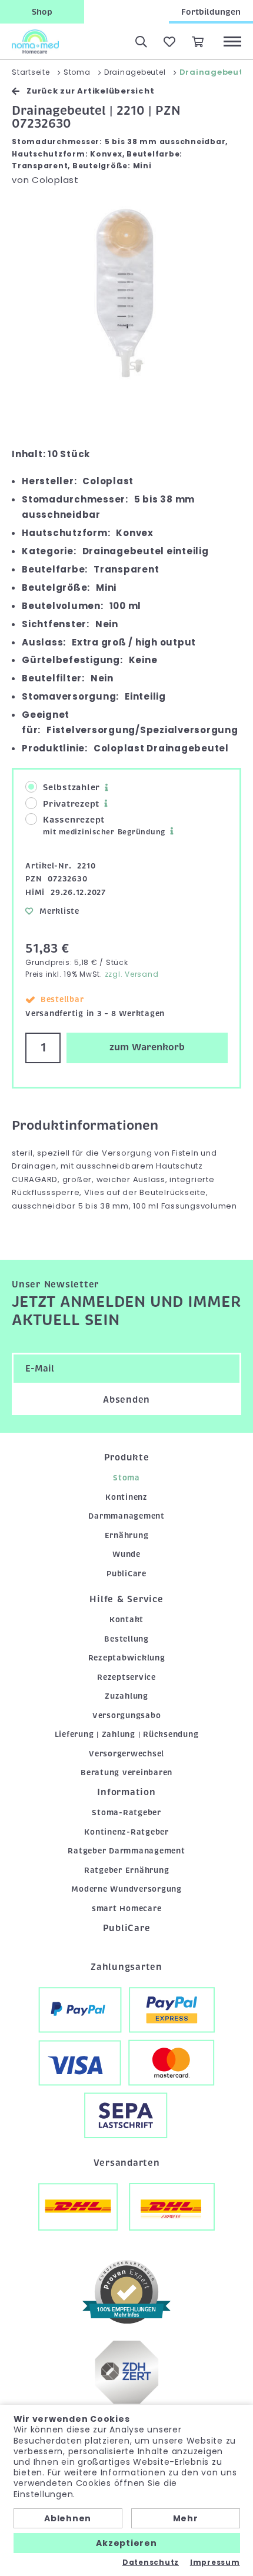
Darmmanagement (126, 1516)
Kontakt (126, 1620)
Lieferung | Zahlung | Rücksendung (127, 1734)
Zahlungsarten (126, 1967)
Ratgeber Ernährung (127, 1870)
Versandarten (127, 2163)
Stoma (126, 1478)
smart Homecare (127, 1908)
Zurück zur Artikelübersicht (90, 91)
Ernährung (127, 1535)
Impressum (215, 2562)
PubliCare (126, 1574)
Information (126, 1792)
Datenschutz (151, 2562)
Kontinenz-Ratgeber (126, 1832)
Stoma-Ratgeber (126, 1813)
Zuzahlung (126, 1696)
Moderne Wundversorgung (126, 1889)
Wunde (126, 1554)
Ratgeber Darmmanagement (126, 1851)
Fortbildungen (211, 12)
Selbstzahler (71, 787)
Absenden (126, 1400)
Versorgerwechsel (126, 1754)
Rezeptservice (126, 1677)
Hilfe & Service (126, 1599)
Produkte (127, 1457)
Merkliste (59, 911)
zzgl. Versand (132, 974)
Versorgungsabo (127, 1715)
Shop (42, 12)
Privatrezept (71, 804)
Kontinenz (126, 1497)
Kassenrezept (104, 826)
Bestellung (126, 1639)
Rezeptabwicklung (127, 1658)
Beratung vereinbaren (126, 1773)
